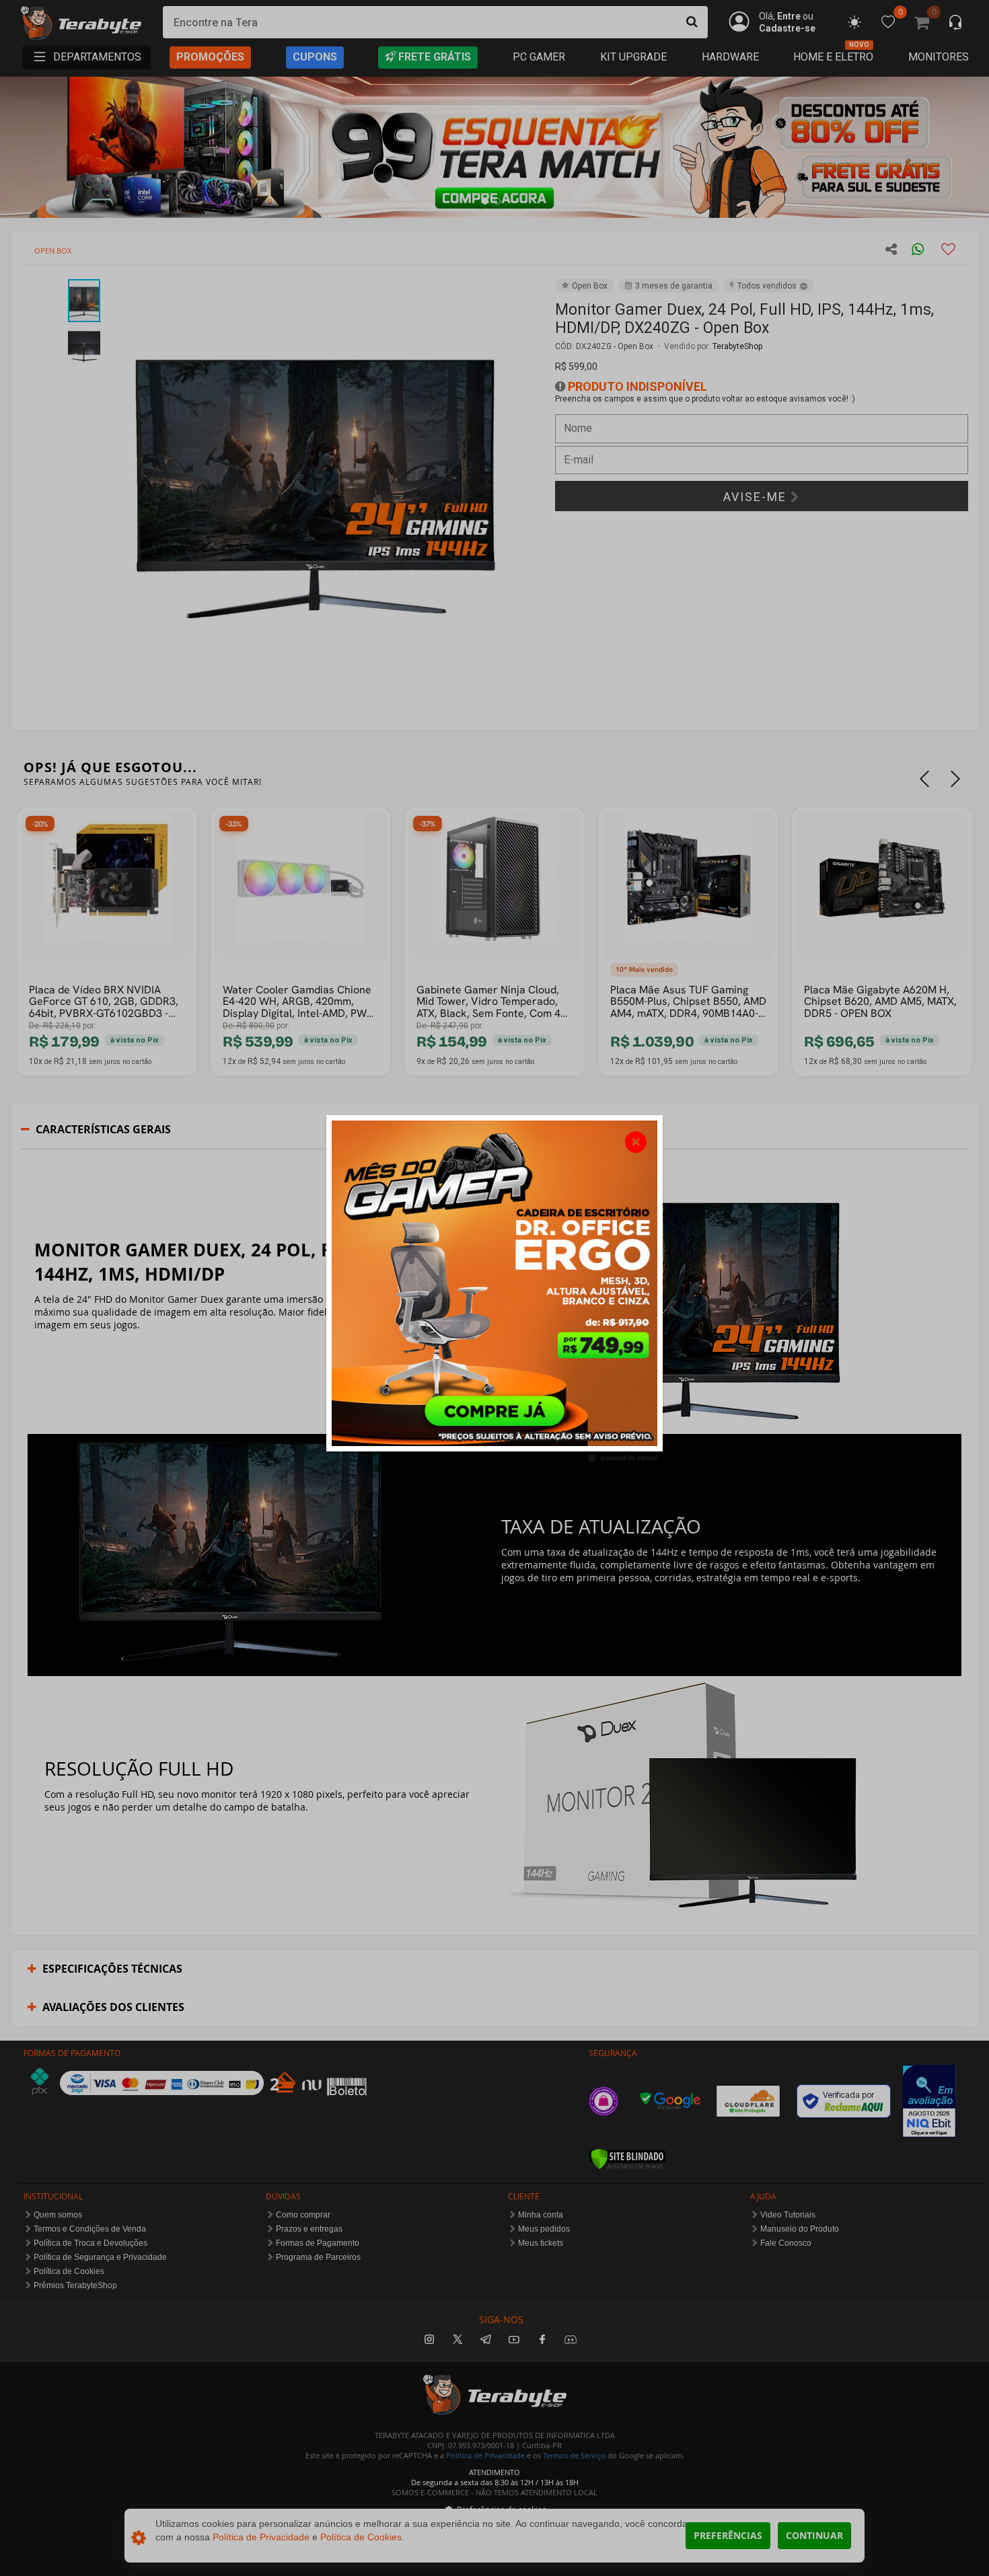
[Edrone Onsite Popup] (494, 1288)
